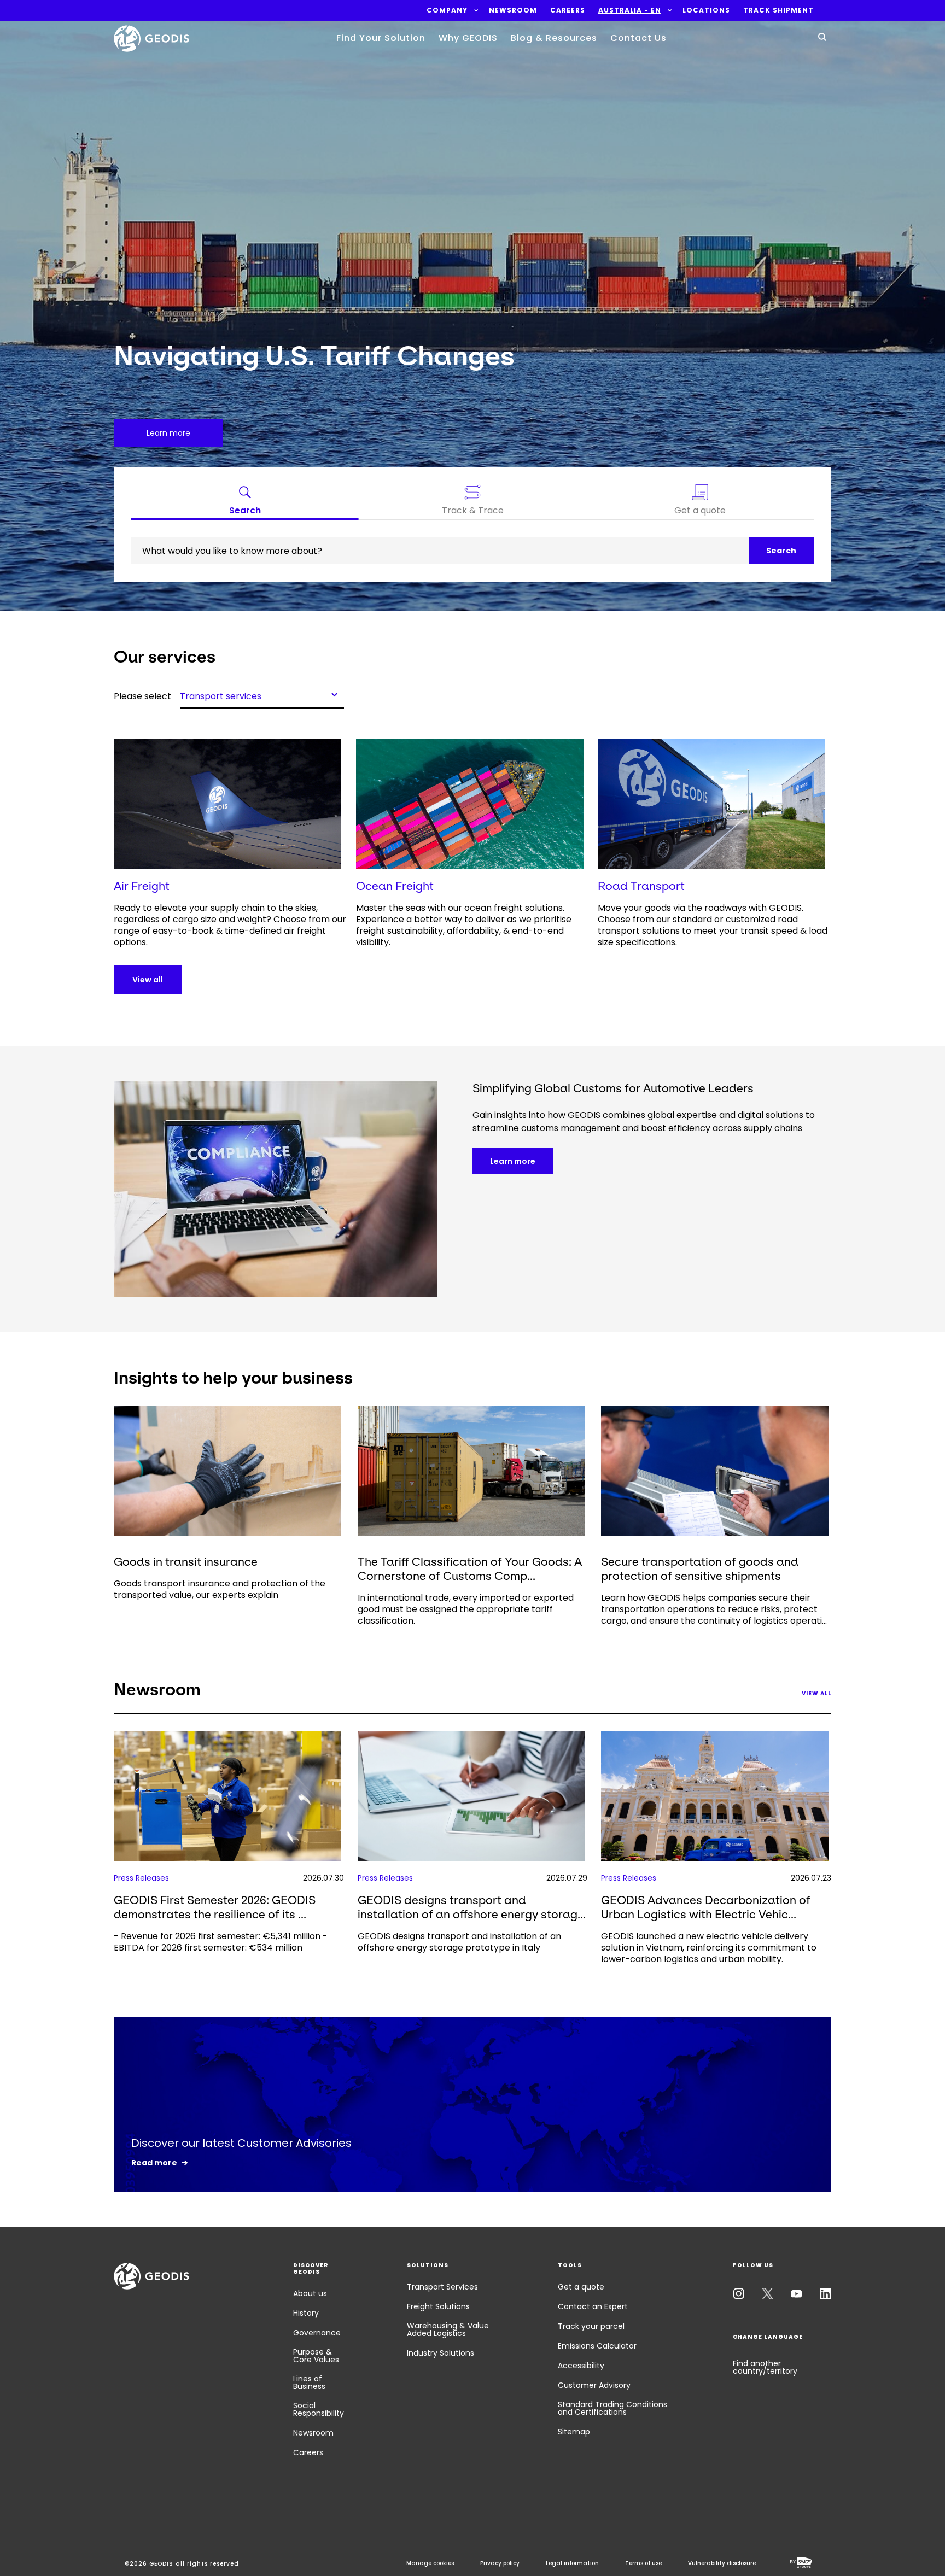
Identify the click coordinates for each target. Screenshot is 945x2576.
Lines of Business (309, 2382)
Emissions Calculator (597, 2346)
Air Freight (142, 886)
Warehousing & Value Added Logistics (448, 2329)
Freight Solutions (438, 2306)
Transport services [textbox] (221, 695)
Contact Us (638, 38)
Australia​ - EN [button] (630, 10)
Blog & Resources (554, 38)
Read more (154, 2163)
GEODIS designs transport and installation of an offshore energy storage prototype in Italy (459, 1942)
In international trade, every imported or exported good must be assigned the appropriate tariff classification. (466, 1609)
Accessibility (581, 2366)
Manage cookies (430, 2563)
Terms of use (643, 2563)
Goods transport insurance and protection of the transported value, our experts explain (220, 1589)
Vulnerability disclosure (722, 2563)
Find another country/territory (765, 2367)
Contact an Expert (593, 2306)
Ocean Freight (395, 886)
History (306, 2313)
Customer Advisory (594, 2385)
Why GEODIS (468, 38)
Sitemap (574, 2432)
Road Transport (641, 886)
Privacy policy (500, 2563)
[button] (447, 10)
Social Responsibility (319, 2409)
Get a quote (581, 2287)
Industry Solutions (441, 2353)
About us (310, 2293)
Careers (308, 2452)
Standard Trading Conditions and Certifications (612, 2408)
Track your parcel (591, 2326)
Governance (317, 2333)
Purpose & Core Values (316, 2356)
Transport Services (442, 2287)
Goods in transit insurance (186, 1562)
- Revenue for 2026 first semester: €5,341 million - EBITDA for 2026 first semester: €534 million (221, 1942)
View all (148, 980)
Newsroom (313, 2433)
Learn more (513, 1161)
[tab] (245, 502)
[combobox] (262, 694)
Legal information (572, 2563)
